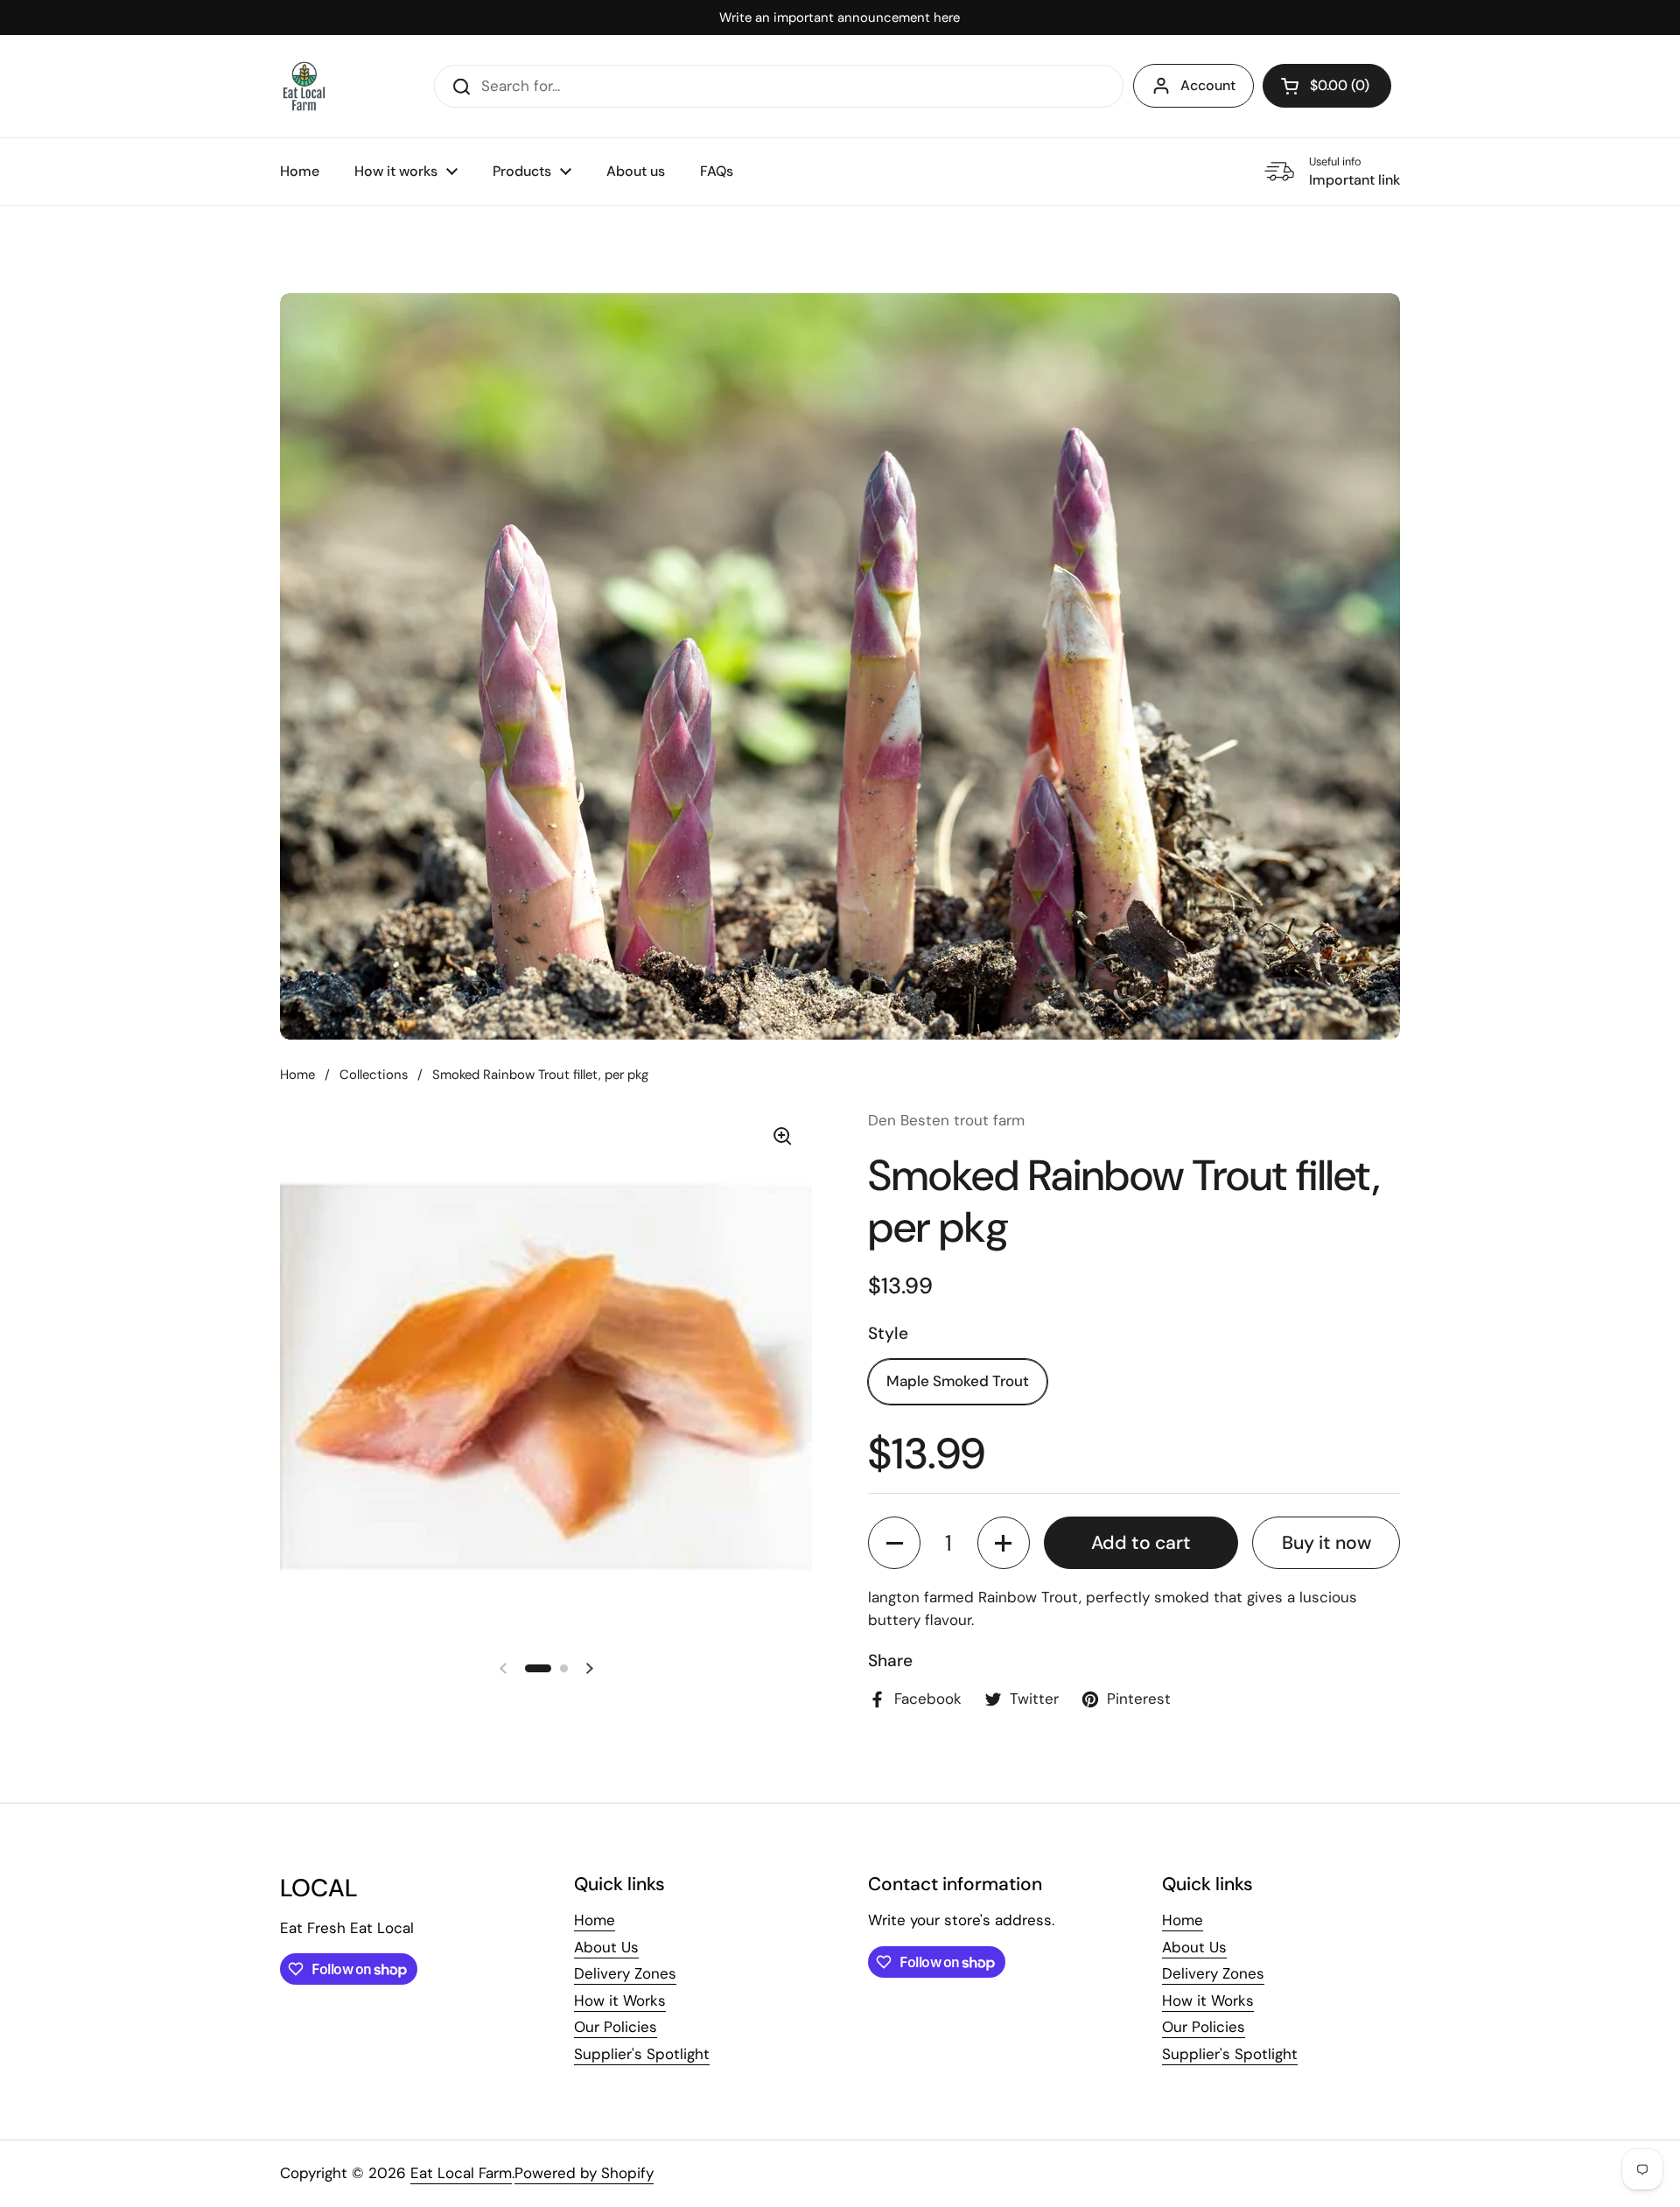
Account (1208, 85)
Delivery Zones (625, 1973)
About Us (606, 1947)
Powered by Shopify (584, 2173)
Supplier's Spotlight (642, 2054)
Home (297, 1075)
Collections (374, 1075)
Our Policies (616, 2027)
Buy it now (1326, 1543)
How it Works (620, 2000)
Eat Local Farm (461, 2173)
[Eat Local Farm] (304, 86)
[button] (1327, 86)
